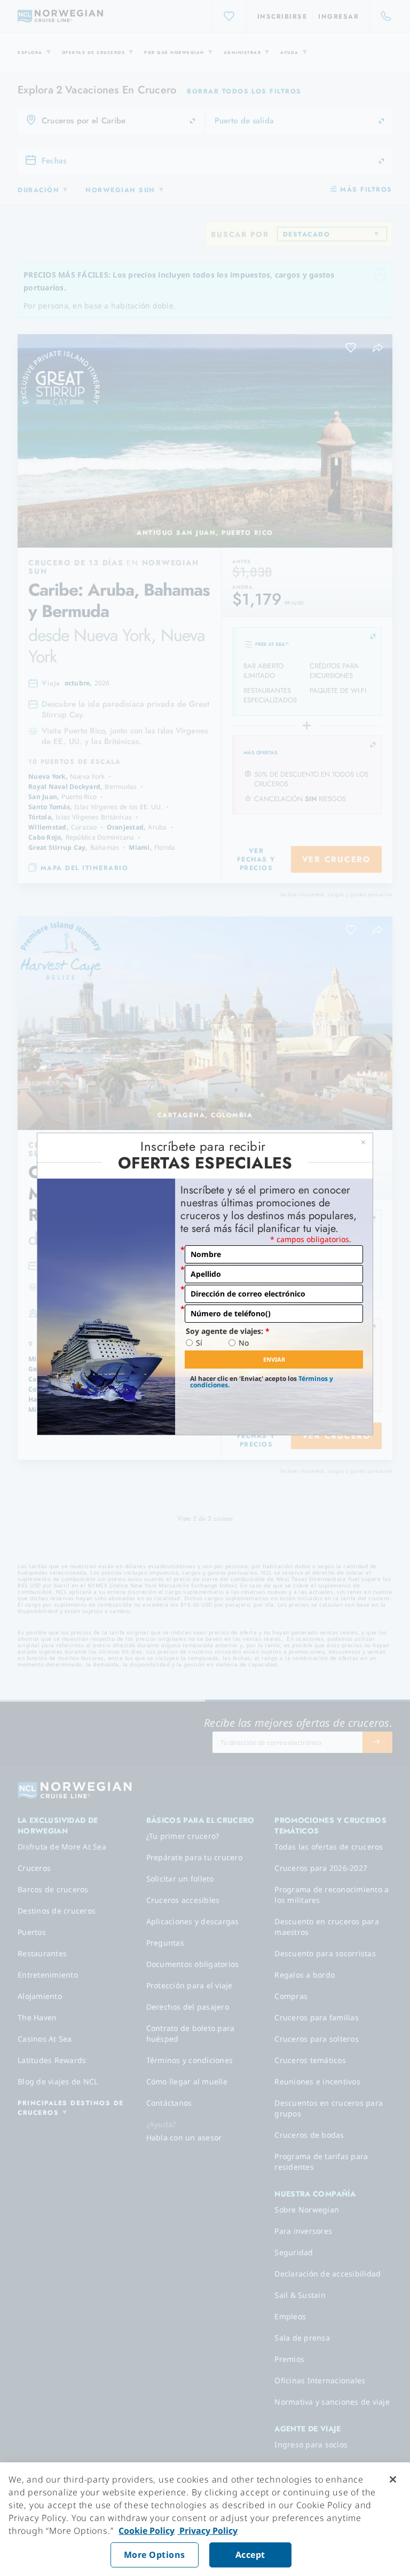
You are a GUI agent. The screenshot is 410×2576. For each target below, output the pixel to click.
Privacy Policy (207, 2531)
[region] (205, 2519)
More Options (155, 2555)
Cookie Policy (147, 2531)
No (244, 1343)
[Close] (393, 2479)
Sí (199, 1343)
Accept (250, 2555)
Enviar (274, 1359)
